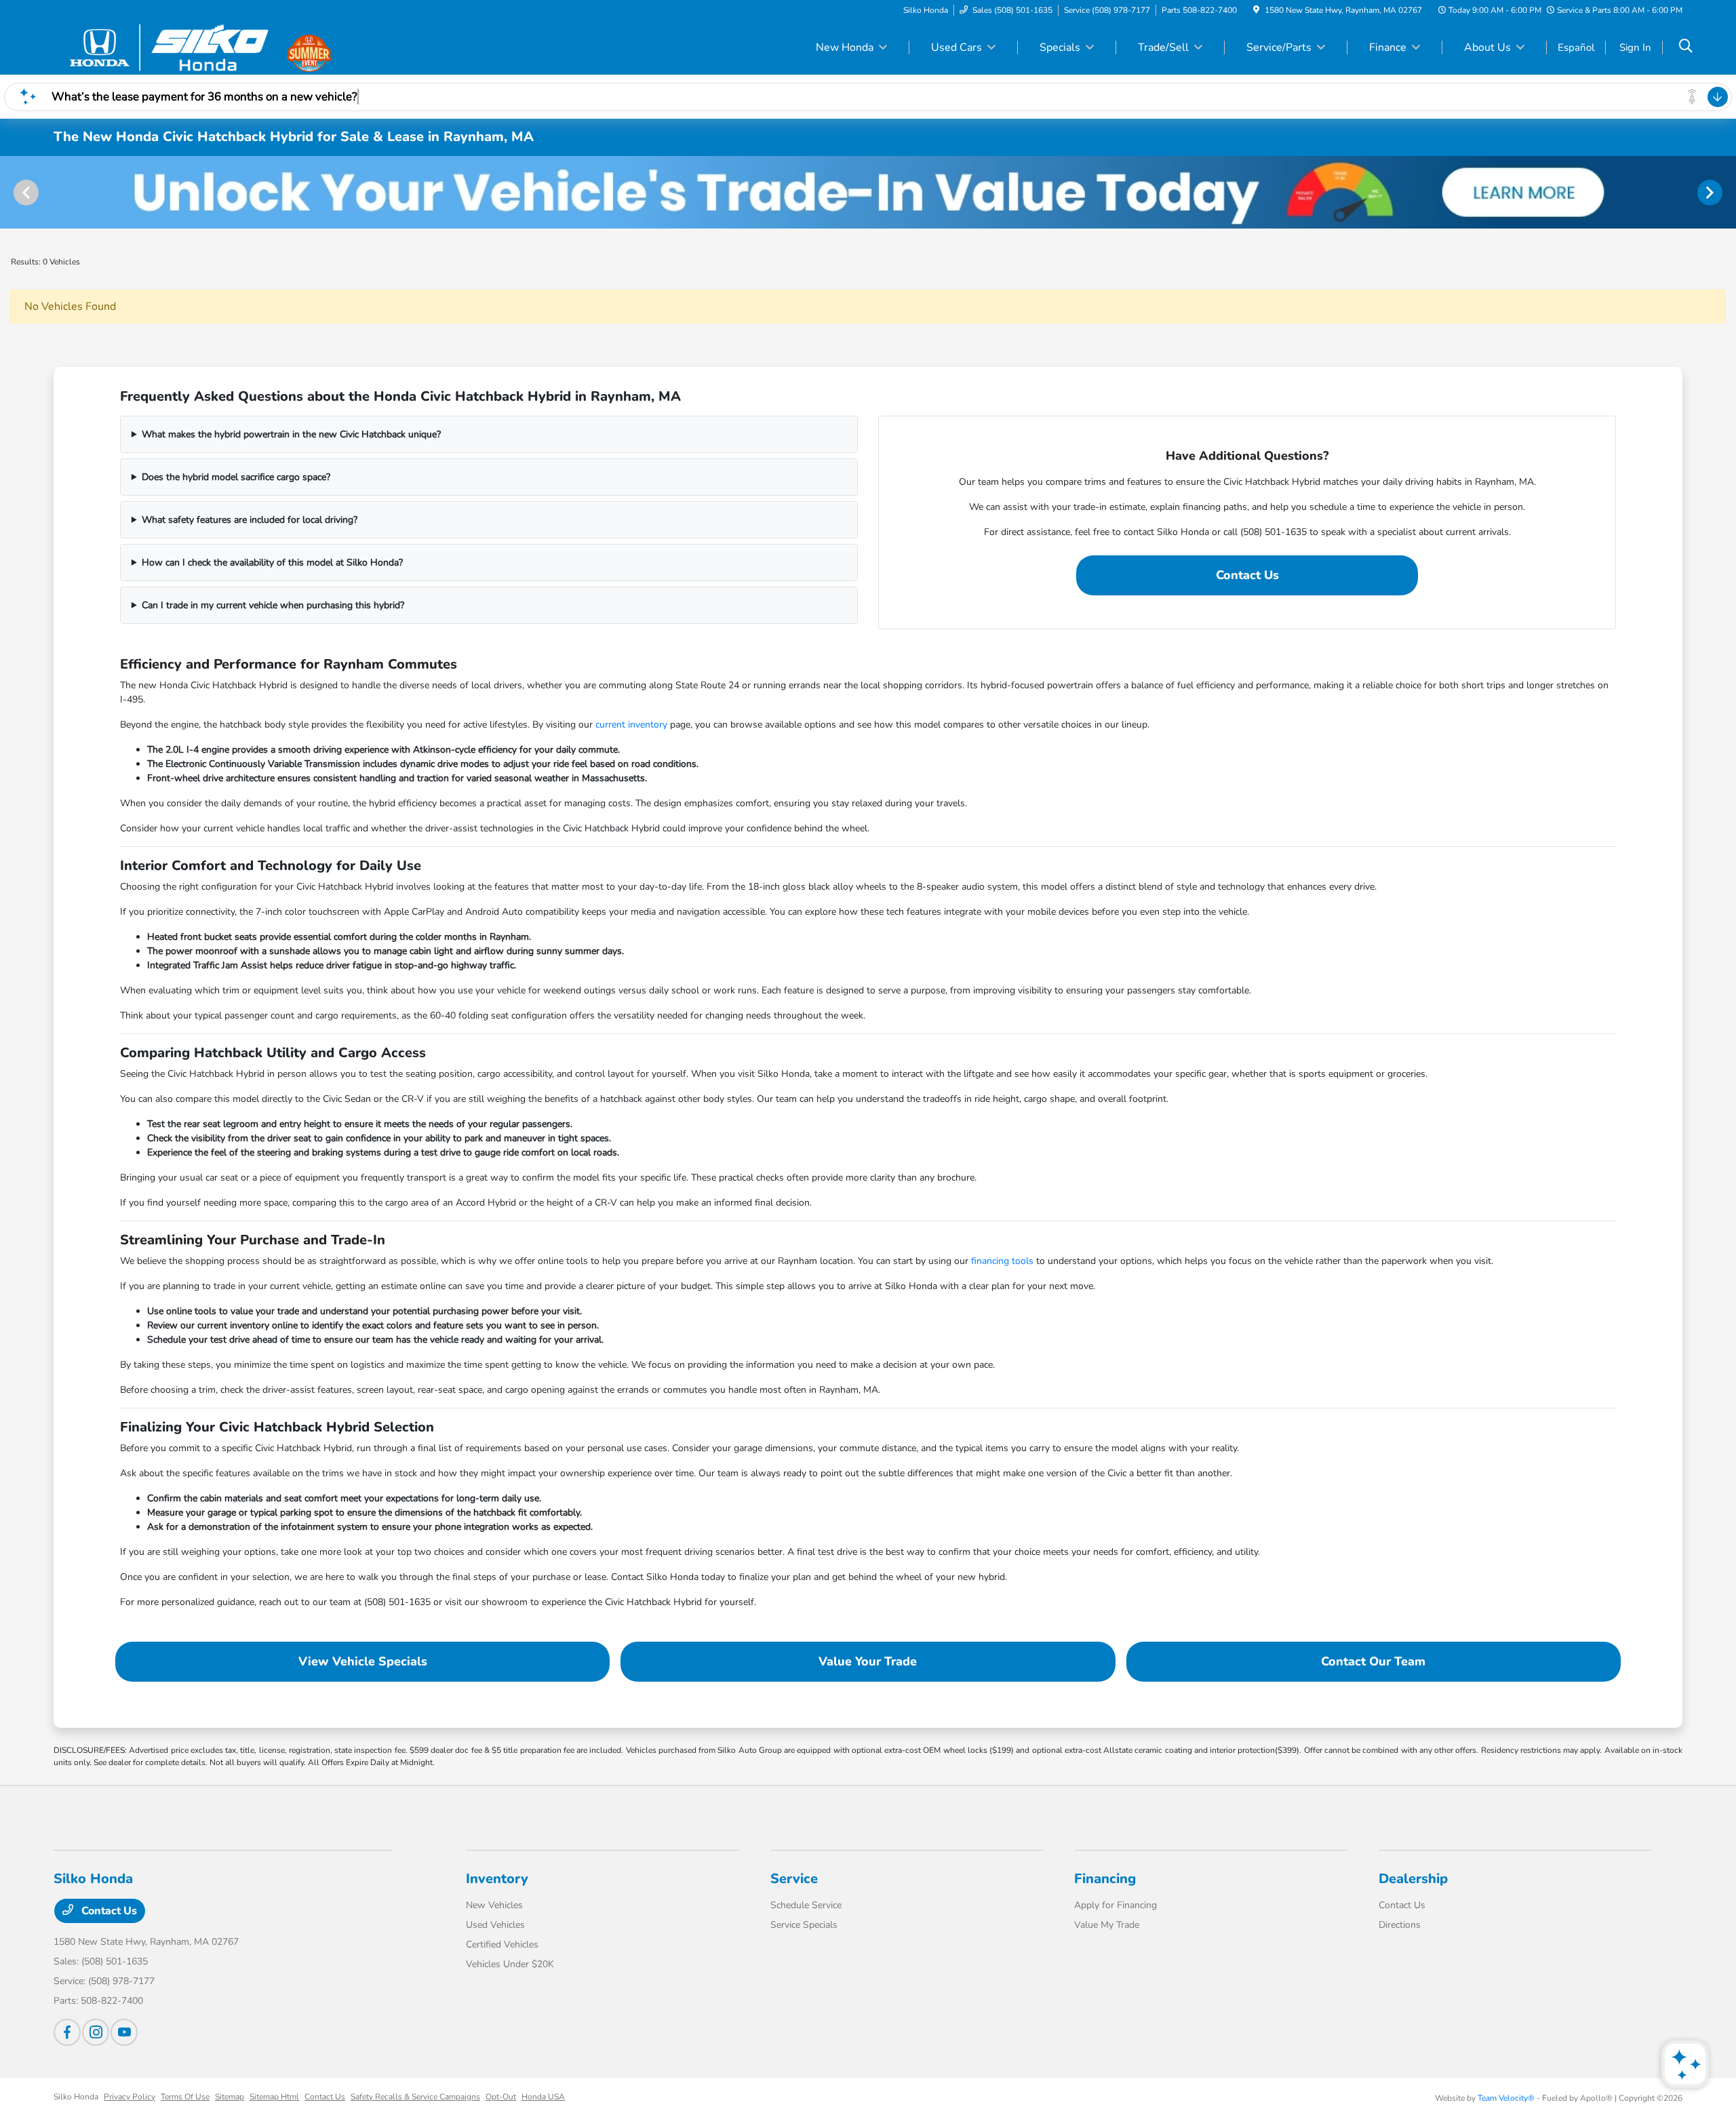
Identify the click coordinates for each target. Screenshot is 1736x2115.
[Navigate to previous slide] (10, 192)
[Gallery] (868, 192)
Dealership (1413, 1879)
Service (794, 1879)
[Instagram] (96, 2032)
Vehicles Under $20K (510, 1964)
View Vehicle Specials (363, 1661)
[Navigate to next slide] (1726, 192)
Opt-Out (501, 2097)
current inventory (631, 725)
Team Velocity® (1506, 2098)
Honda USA (543, 2097)
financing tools (1002, 1261)
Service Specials (804, 1925)
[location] (1256, 10)
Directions (1400, 1925)
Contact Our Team (1373, 1661)
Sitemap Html (274, 2097)
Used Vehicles (495, 1925)
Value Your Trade (868, 1661)
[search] (1686, 47)
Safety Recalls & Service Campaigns (415, 2097)
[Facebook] (67, 2032)
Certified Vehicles (502, 1944)
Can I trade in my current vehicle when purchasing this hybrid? (273, 605)
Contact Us (1247, 575)
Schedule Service (806, 1905)
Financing (1105, 1879)
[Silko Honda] (170, 47)
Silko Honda (76, 2097)
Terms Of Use (185, 2097)
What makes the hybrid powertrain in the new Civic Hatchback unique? (291, 434)
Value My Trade (1107, 1925)
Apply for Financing (1116, 1905)
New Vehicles (494, 1905)
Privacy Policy (130, 2097)
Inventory (497, 1879)
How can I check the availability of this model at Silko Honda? (272, 562)
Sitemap (230, 2097)
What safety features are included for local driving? (250, 520)
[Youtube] (124, 2032)
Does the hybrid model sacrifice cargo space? (236, 477)
